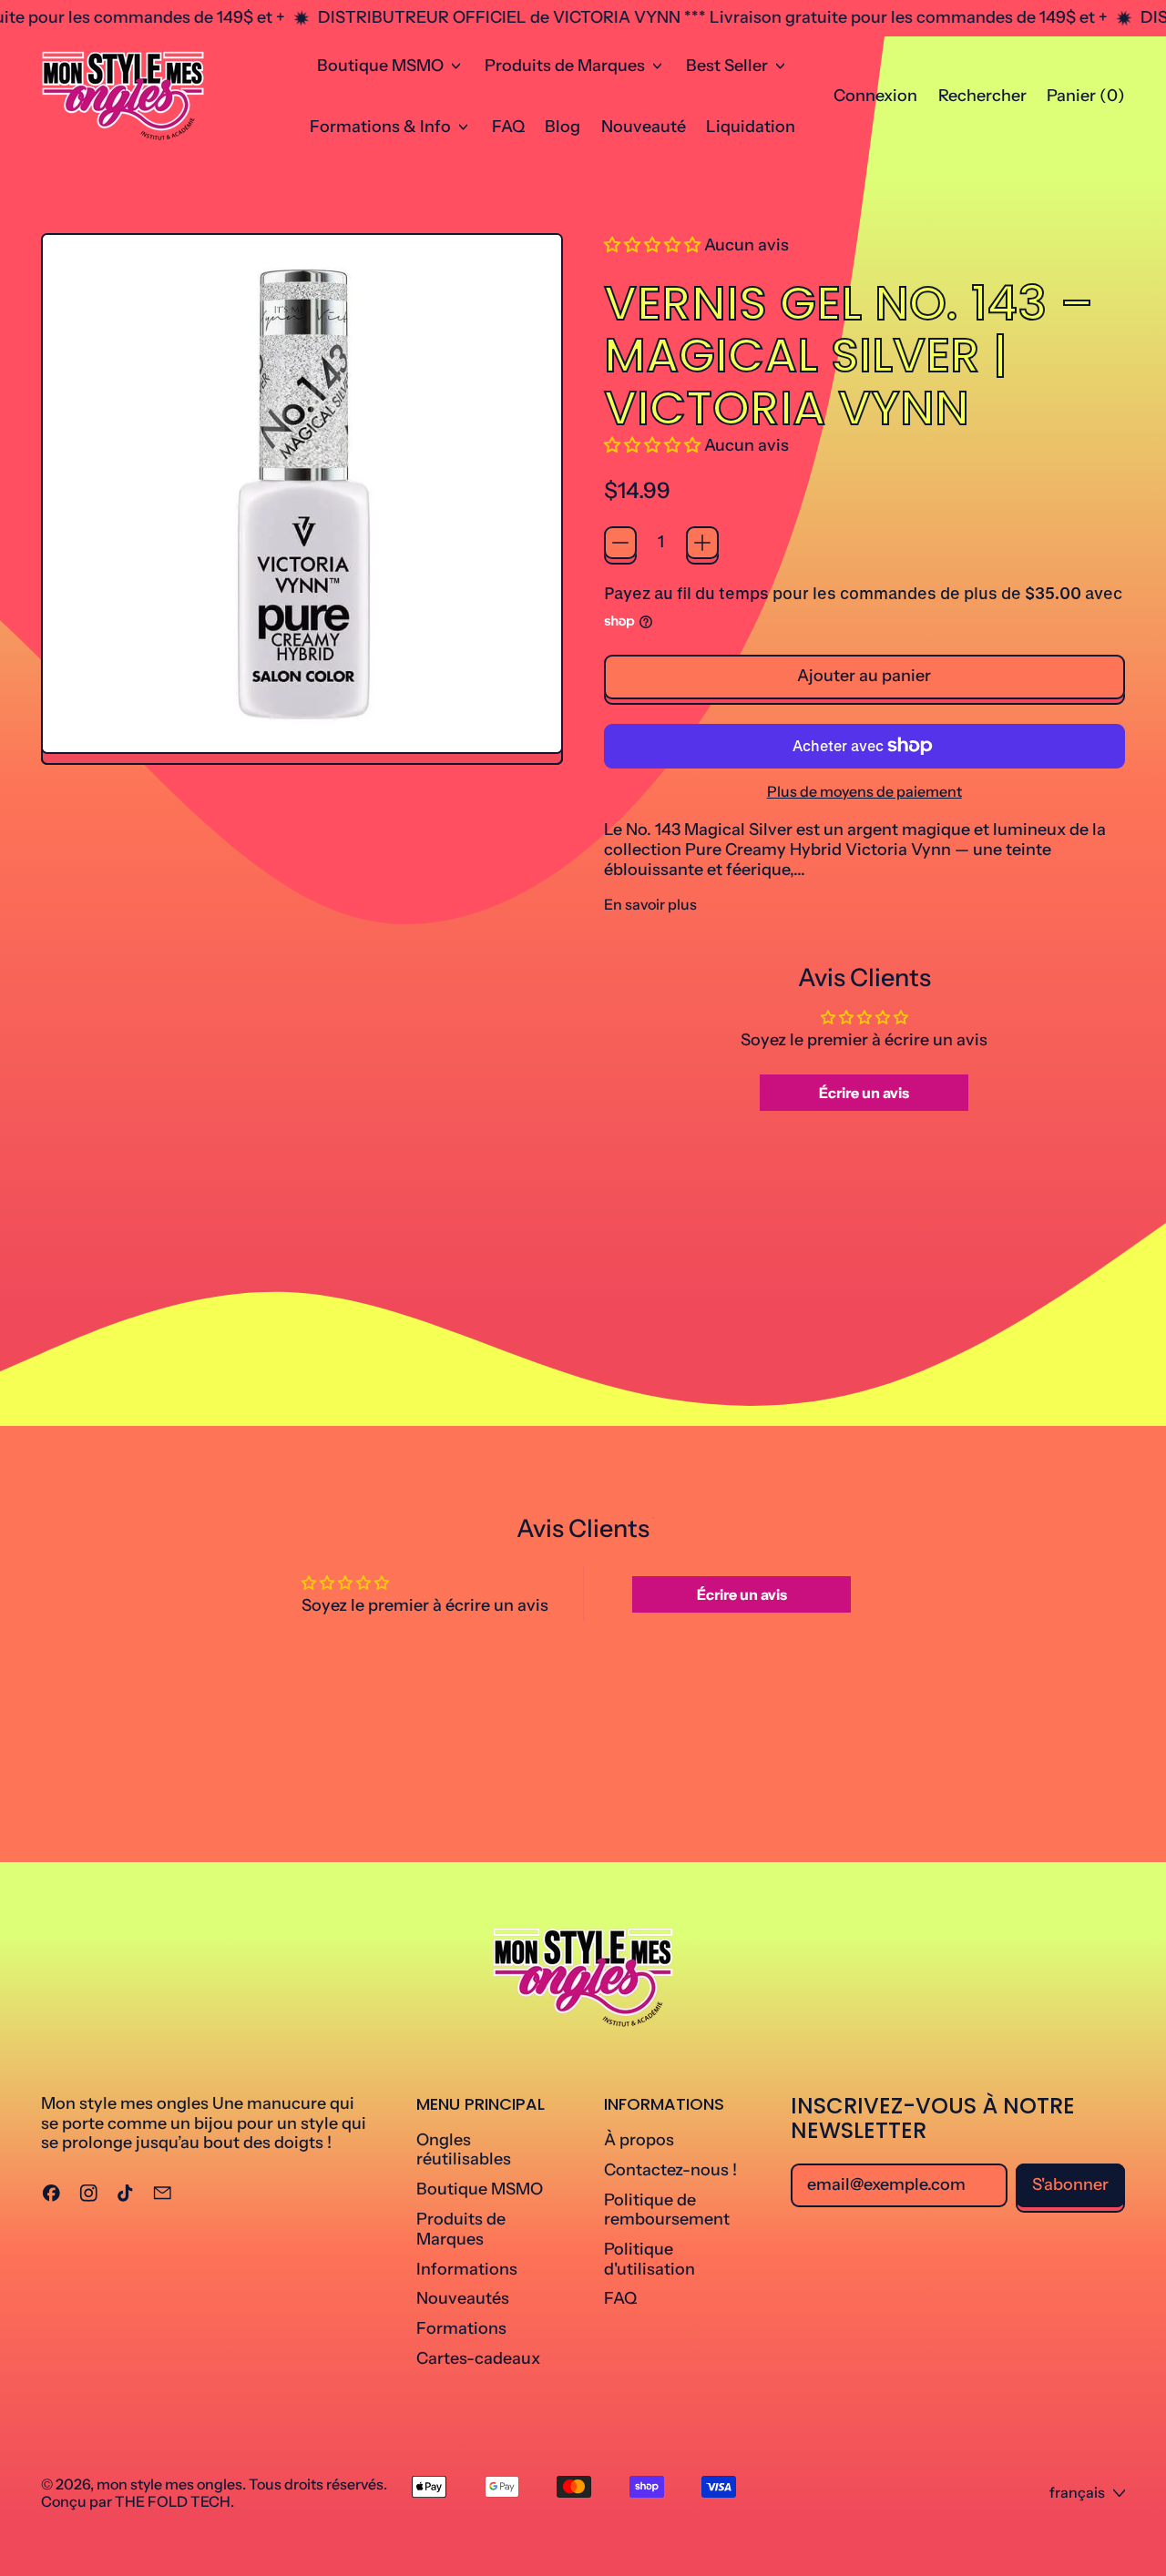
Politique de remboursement (667, 2210)
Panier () (1085, 100)
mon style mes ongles (169, 2484)
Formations (461, 2328)
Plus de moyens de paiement (864, 792)
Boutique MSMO (480, 2189)
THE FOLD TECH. (174, 2501)
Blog (563, 127)
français (1077, 2492)
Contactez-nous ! (670, 2170)
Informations (467, 2269)
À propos (639, 2140)
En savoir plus (650, 905)
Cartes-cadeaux (478, 2358)
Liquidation (751, 127)
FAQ (508, 127)
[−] (620, 543)
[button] (982, 97)
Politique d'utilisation (649, 2259)
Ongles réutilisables (464, 2150)
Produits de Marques (461, 2229)
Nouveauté (644, 127)
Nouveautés (463, 2298)
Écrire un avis (864, 1093)
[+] (702, 543)
